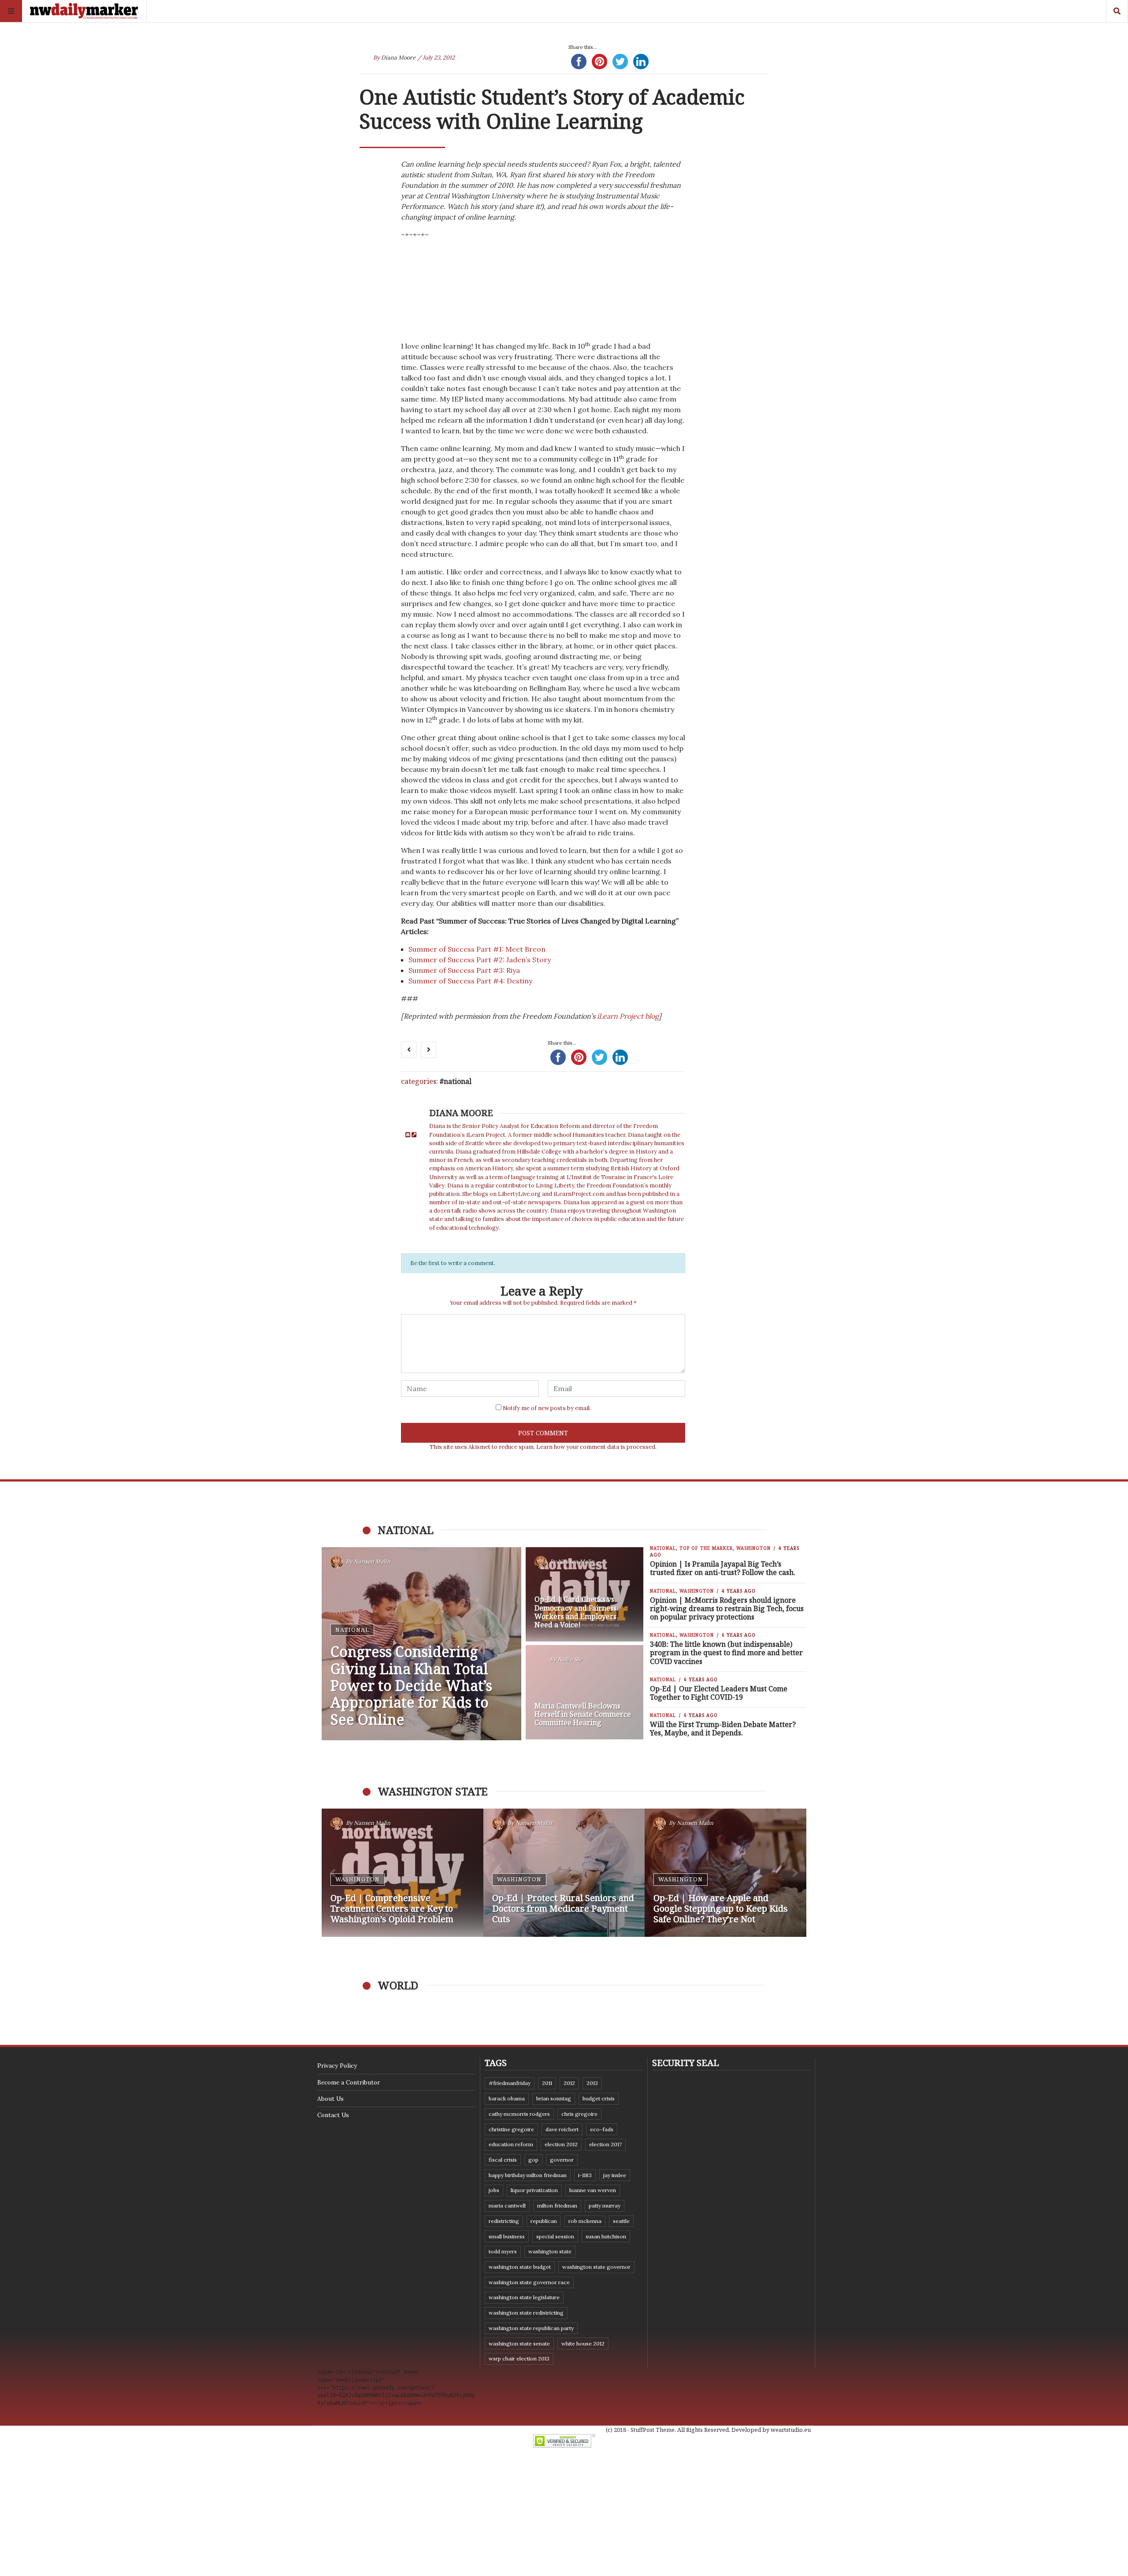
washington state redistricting (526, 2313)
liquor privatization (534, 2190)
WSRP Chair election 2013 (519, 2358)
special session (555, 2236)
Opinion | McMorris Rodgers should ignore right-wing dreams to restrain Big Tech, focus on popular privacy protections (727, 1608)
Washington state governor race (529, 2282)
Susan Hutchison (606, 2236)
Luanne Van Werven (593, 2190)
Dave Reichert (562, 2129)
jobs (494, 2190)
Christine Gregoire (511, 2129)
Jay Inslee (615, 2175)
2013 (592, 2083)
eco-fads (602, 2129)
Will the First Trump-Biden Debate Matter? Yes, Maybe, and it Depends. (723, 1729)
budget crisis (599, 2098)
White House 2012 (583, 2343)
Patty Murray (605, 2206)
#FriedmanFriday (510, 2083)
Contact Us (333, 2115)
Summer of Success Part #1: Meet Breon (478, 949)
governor (562, 2160)
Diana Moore (398, 58)
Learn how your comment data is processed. (596, 1447)
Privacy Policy (337, 2066)
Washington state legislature (524, 2297)
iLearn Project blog (628, 1016)
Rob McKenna (585, 2221)
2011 (547, 2083)
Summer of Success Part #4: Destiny (470, 981)
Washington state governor (596, 2267)
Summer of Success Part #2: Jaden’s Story (480, 960)
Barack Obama (507, 2098)
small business (507, 2236)
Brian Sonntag (554, 2098)
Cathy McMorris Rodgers (519, 2114)
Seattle (621, 2221)
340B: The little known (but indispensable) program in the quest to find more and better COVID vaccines (726, 1653)
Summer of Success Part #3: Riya (464, 970)
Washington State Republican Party (531, 2328)
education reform (511, 2144)
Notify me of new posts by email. (547, 1408)
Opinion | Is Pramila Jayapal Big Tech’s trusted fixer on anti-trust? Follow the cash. (723, 1568)
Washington (753, 1548)
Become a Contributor (349, 2082)
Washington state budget (520, 2267)
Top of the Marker (706, 1548)
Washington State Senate (519, 2343)
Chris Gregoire (579, 2114)
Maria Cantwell (507, 2206)
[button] (333, 1873)
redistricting (504, 2221)
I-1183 (585, 2175)
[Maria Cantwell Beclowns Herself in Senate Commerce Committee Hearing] (585, 1692)
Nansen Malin (372, 1562)
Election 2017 (605, 2144)
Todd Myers (503, 2251)
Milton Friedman (557, 2206)
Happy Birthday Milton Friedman (528, 2175)
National (458, 1081)
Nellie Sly (570, 1659)
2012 (569, 2083)
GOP (533, 2160)
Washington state (550, 2251)
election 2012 (561, 2144)
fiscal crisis (503, 2160)
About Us (330, 2099)
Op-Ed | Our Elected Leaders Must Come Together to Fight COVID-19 (719, 1693)
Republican (544, 2221)
